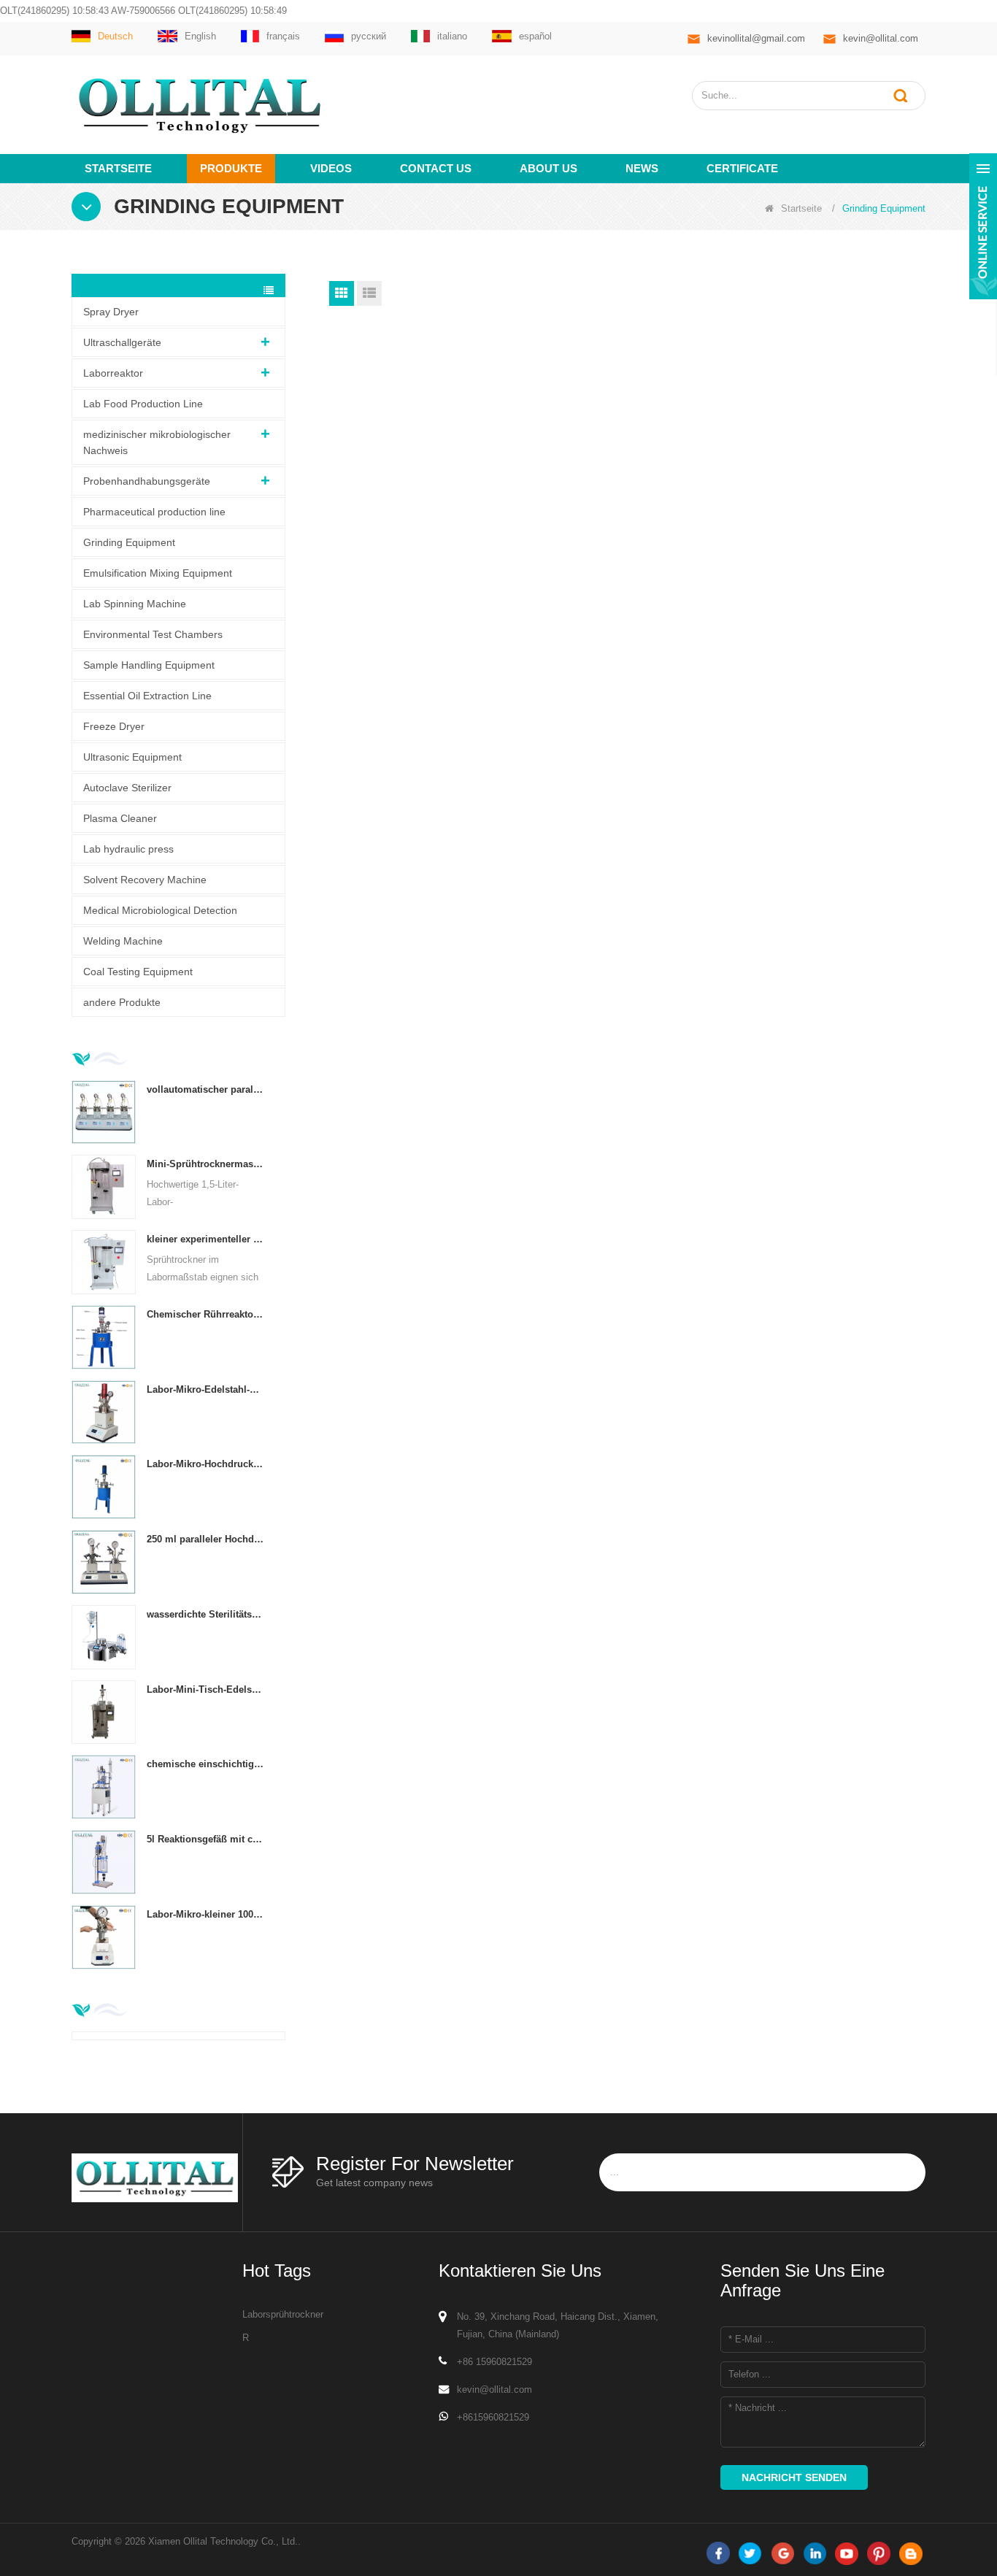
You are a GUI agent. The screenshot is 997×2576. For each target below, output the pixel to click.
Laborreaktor (113, 373)
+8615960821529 (493, 2417)
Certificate (742, 168)
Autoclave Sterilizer (127, 788)
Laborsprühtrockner (283, 2314)
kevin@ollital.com (881, 38)
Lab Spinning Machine (135, 604)
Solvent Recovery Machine (145, 880)
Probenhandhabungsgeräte (147, 481)
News (642, 168)
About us (548, 168)
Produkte (231, 168)
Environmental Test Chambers (153, 634)
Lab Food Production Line (143, 404)
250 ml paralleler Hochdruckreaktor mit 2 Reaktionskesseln (205, 1539)
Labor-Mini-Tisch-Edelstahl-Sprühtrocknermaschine (205, 1689)
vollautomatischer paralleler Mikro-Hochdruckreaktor (205, 1089)
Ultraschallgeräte (122, 342)
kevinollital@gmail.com (756, 38)
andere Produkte (122, 1002)
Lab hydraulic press (128, 849)
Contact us (436, 168)
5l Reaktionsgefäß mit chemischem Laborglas (205, 1839)
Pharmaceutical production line (154, 512)
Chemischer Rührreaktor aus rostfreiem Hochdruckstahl (205, 1314)
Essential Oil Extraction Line (147, 696)
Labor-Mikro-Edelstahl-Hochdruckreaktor (205, 1389)
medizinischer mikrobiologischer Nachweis (157, 442)
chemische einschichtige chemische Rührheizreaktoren (205, 1764)
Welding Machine (123, 941)
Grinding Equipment (129, 542)
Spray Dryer (111, 312)
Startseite (118, 168)
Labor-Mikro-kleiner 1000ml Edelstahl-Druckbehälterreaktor (205, 1914)
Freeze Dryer (114, 726)
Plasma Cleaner (120, 818)
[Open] (983, 226)
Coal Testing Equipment (138, 972)
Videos (331, 168)
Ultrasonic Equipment (132, 757)
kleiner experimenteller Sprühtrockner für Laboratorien (205, 1239)
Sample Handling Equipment (149, 665)
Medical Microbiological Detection (160, 910)
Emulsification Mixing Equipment (158, 573)
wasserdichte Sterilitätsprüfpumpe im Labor (205, 1614)
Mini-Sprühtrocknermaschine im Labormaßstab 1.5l (205, 1164)
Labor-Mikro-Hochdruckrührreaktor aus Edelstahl (205, 1464)
